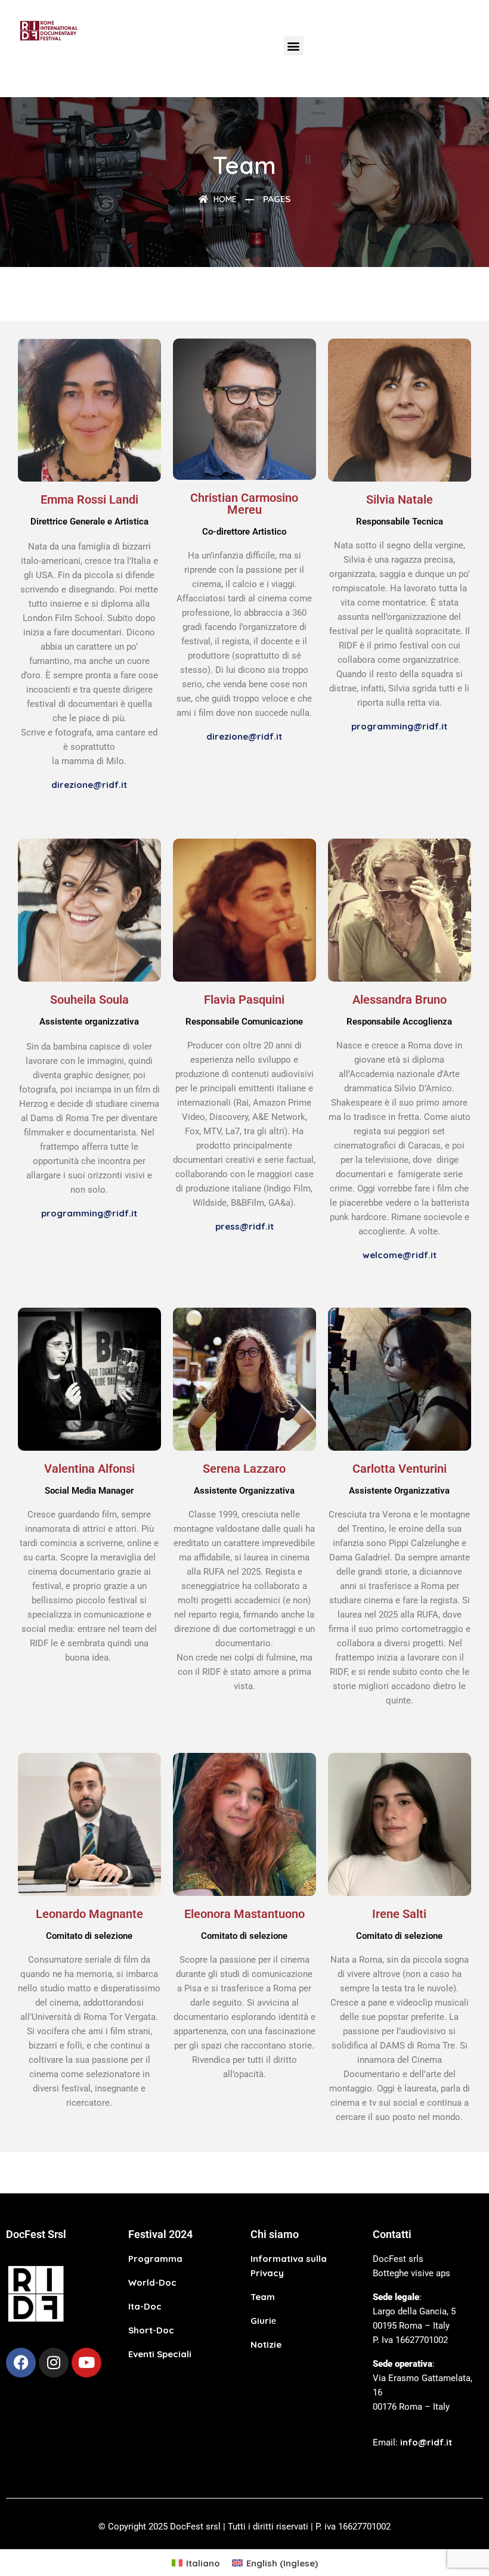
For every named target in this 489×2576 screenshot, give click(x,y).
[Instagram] (54, 2363)
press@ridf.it (244, 1226)
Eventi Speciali (160, 2354)
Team (263, 2297)
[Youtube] (86, 2363)
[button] (294, 46)
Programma (155, 2259)
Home (224, 199)
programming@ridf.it (399, 726)
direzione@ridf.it (89, 785)
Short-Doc (151, 2330)
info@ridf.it (426, 2442)
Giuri (261, 2321)
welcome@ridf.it (400, 1255)
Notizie (266, 2344)
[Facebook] (21, 2363)
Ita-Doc (145, 2306)
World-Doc (152, 2282)
